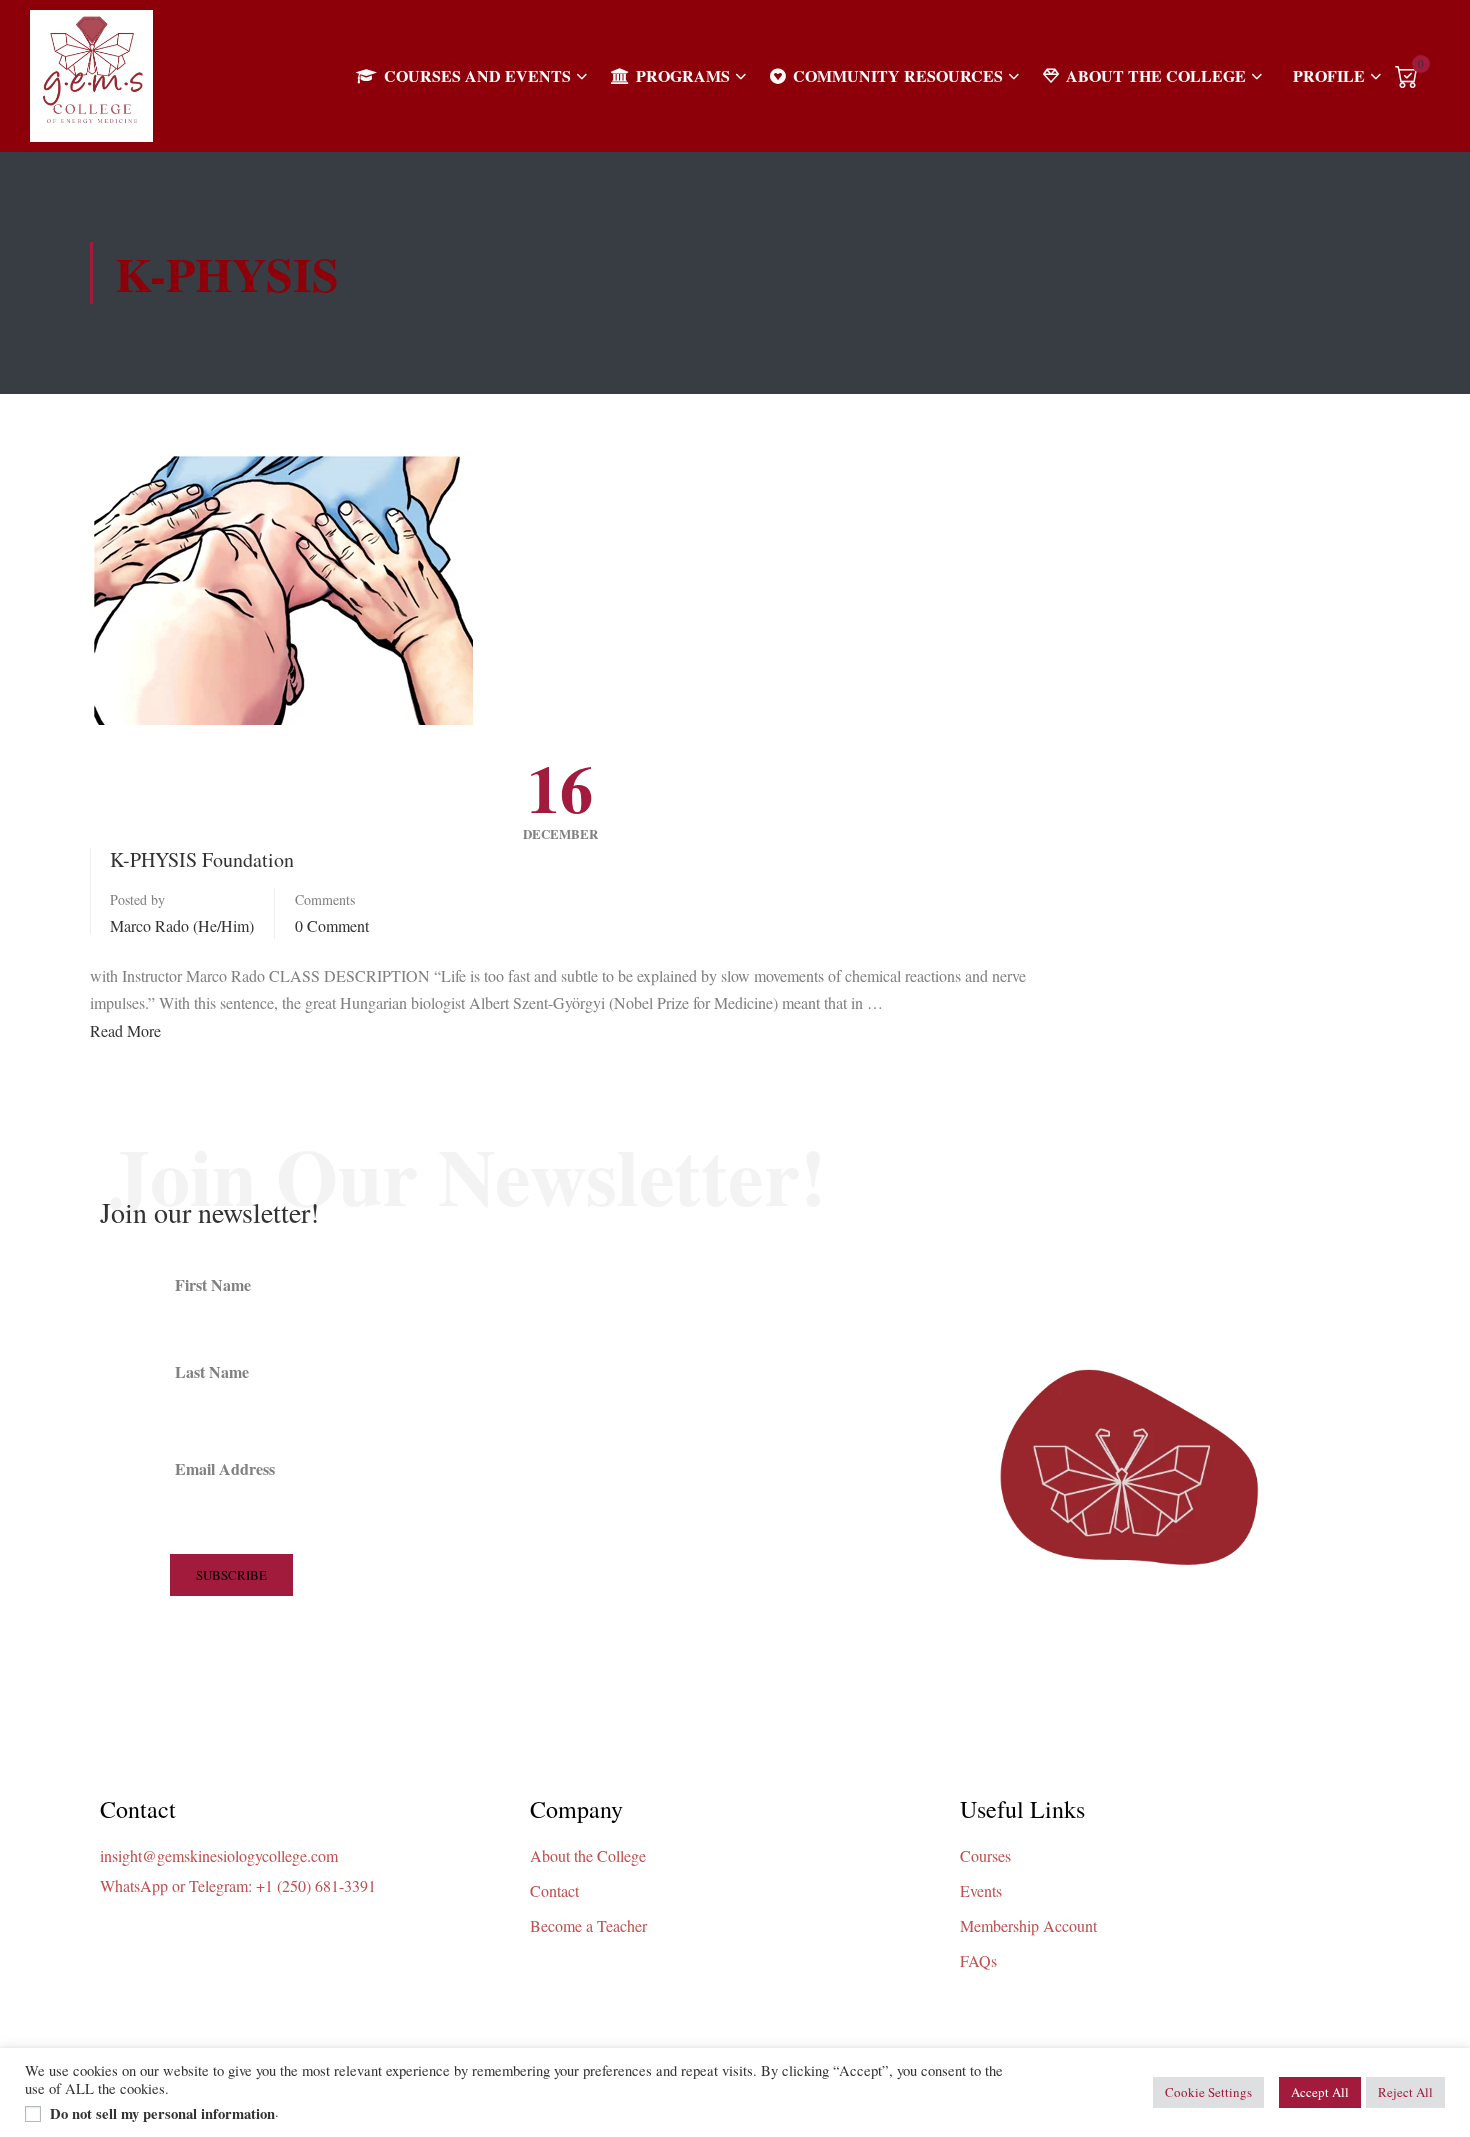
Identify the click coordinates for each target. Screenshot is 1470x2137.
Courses (985, 1855)
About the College (1156, 75)
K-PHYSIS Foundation (202, 859)
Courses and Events (477, 75)
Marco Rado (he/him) (182, 925)
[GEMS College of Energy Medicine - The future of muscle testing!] (91, 76)
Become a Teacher (588, 1925)
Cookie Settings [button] (1208, 2092)
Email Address (225, 1468)
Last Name (212, 1371)
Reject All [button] (1405, 2092)
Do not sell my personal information (162, 2114)
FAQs (978, 1960)
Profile (1329, 75)
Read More (125, 1030)
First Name (213, 1284)
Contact (554, 1890)
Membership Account (1028, 1925)
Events (981, 1890)
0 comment (332, 925)
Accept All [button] (1320, 2092)
